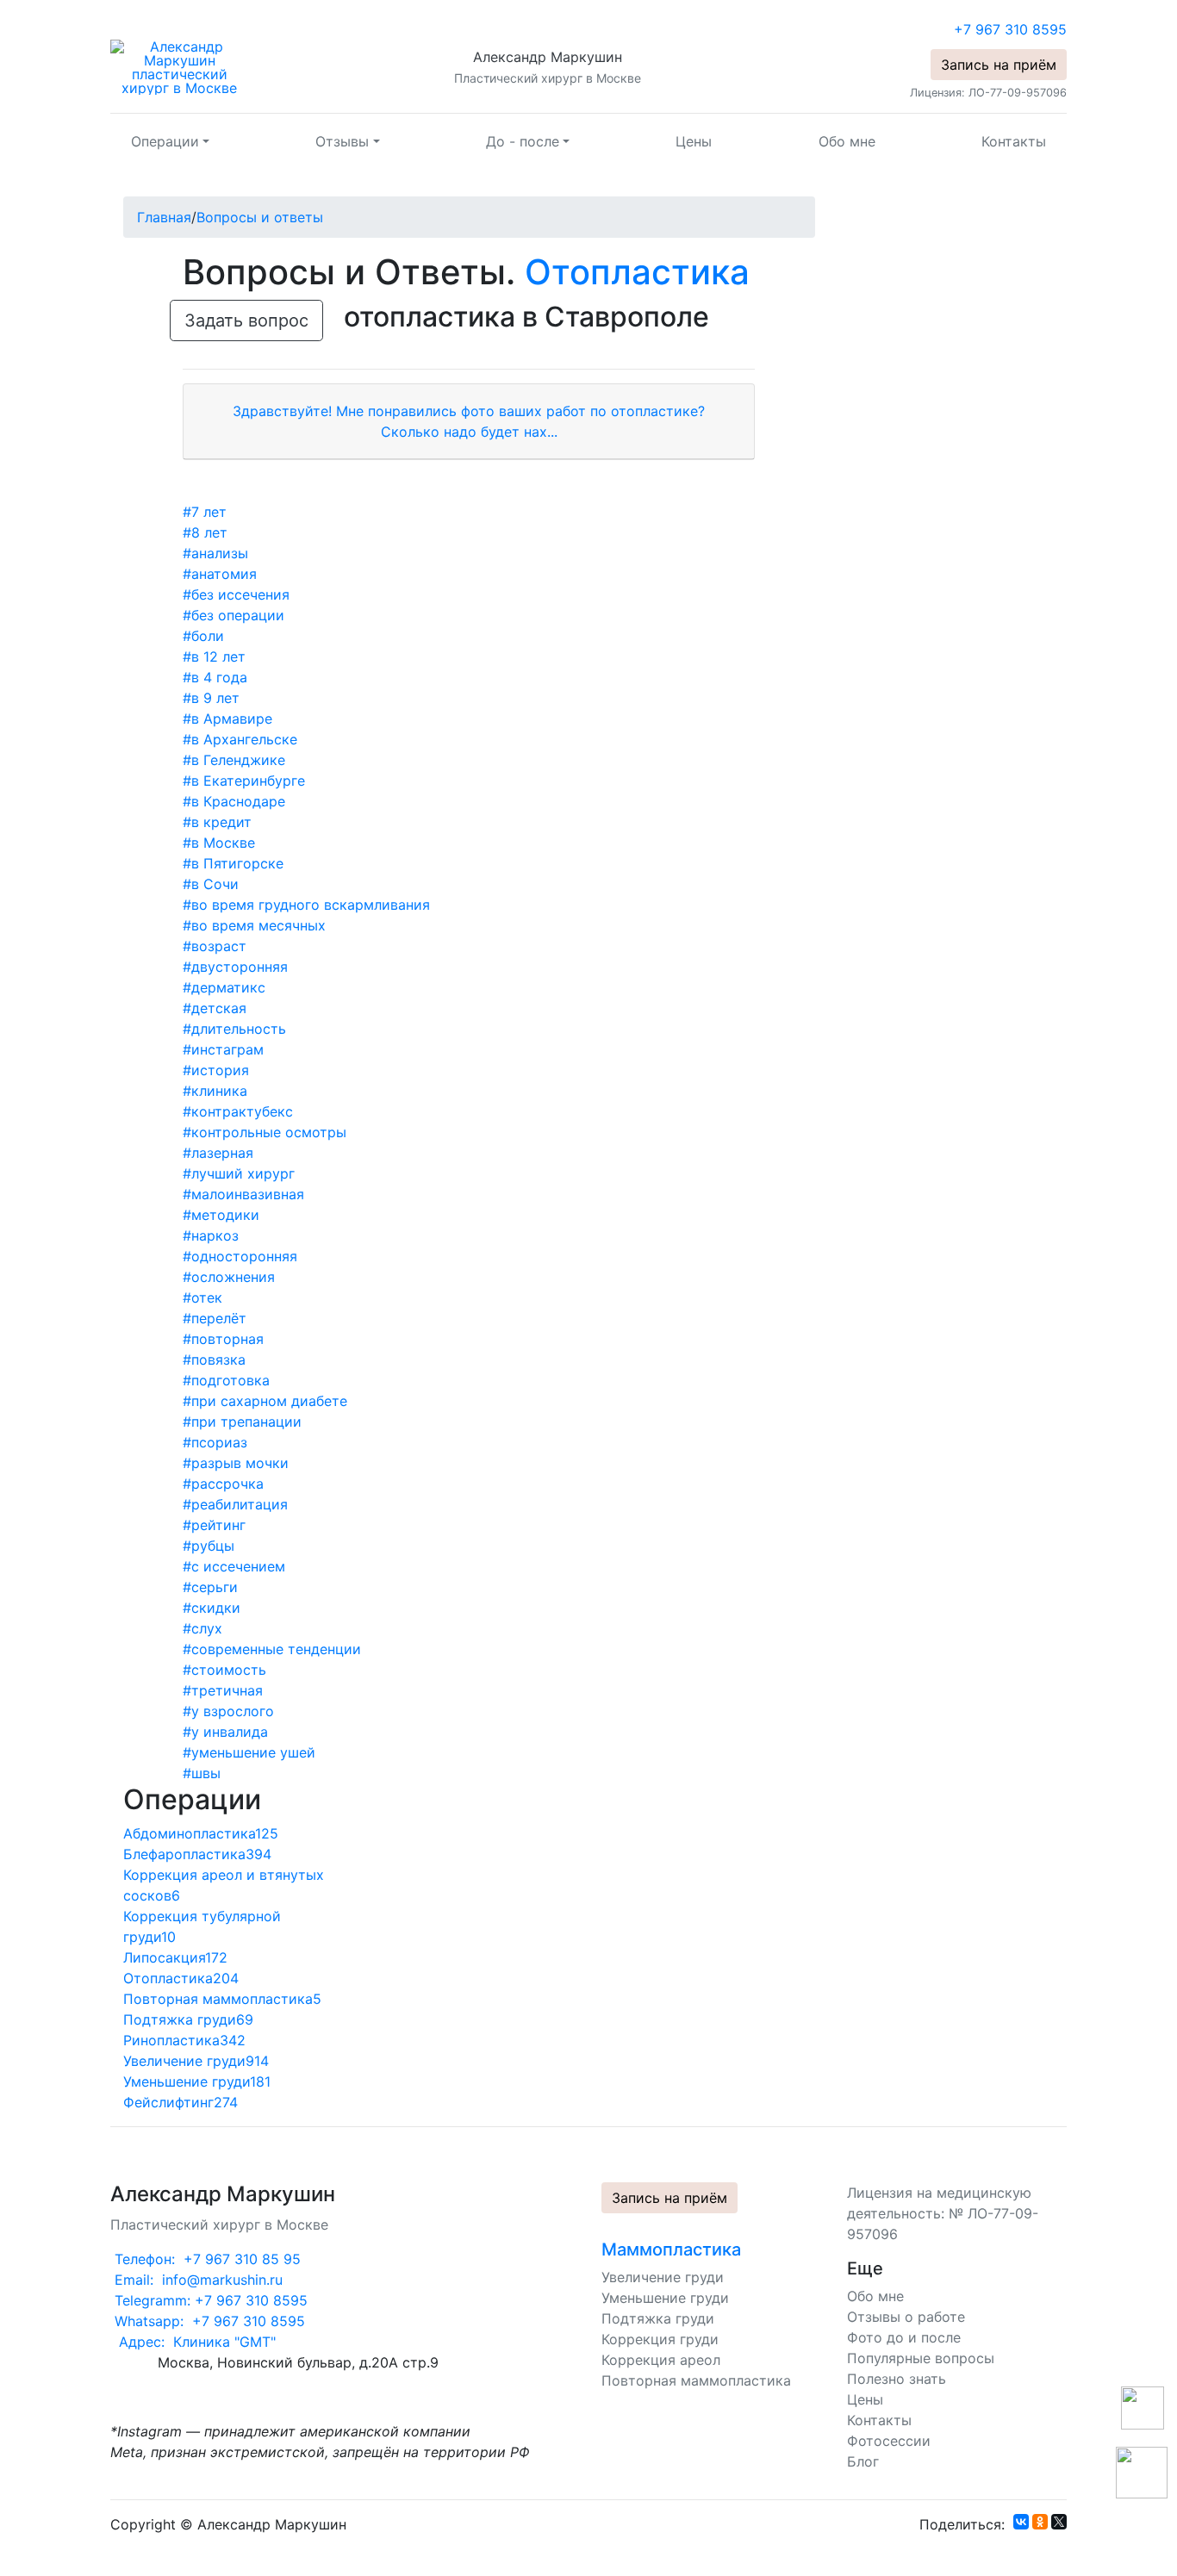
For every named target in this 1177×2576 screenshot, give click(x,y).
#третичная (223, 1690)
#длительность (234, 1029)
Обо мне (847, 141)
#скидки (212, 1608)
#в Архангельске (240, 739)
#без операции (234, 615)
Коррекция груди (660, 2339)
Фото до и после (904, 2337)
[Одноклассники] (1040, 2522)
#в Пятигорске (233, 863)
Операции (165, 141)
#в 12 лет (214, 656)
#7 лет (205, 512)
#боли (203, 636)
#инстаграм (223, 1049)
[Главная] (179, 66)
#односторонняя (240, 1256)
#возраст (215, 946)
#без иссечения (236, 594)
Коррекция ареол (661, 2360)
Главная (164, 217)
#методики (221, 1215)
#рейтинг (214, 1525)
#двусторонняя (235, 967)
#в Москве (219, 843)
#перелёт (215, 1318)
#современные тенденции (272, 1649)
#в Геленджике (234, 760)
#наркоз (211, 1235)
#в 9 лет (211, 698)
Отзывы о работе (906, 2317)
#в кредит (217, 822)
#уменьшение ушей (249, 1752)
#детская (215, 1008)
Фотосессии (889, 2441)
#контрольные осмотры (265, 1132)
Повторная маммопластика (696, 2380)
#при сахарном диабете (265, 1401)
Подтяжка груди (658, 2318)
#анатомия (220, 574)
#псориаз (215, 1442)
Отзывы (342, 141)
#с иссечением (234, 1566)
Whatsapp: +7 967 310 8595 (208, 2321)
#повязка (214, 1360)
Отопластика (637, 272)
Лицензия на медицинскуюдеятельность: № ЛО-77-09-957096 (943, 2213)
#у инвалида (225, 1732)
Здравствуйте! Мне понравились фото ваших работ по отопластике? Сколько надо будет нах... (469, 421)
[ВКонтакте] (1021, 2522)
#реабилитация (235, 1504)
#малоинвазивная (243, 1194)
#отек (202, 1297)
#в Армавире (227, 719)
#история (216, 1070)
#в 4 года (215, 677)
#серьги (210, 1587)
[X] (1059, 2522)
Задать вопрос (246, 320)
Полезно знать (897, 2379)
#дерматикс (224, 987)
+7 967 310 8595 (1010, 29)
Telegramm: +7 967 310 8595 (209, 2300)
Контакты (1014, 141)
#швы (202, 1773)
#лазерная (218, 1153)
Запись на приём (999, 65)
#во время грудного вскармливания (306, 905)
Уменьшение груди (665, 2298)
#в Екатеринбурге (244, 781)
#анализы (215, 553)
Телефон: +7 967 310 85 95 (206, 2259)
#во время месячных (254, 925)
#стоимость (224, 1670)
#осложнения (229, 1277)
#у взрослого (228, 1711)
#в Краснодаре (234, 801)
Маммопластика (671, 2249)
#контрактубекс (238, 1111)
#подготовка (226, 1380)
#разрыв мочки (236, 1463)
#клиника (215, 1091)
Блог (863, 2461)
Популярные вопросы (921, 2358)
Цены (694, 141)
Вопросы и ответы (260, 217)
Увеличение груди (663, 2277)
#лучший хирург (239, 1173)
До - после (523, 141)
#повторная (223, 1339)
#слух (202, 1628)
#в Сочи (211, 884)
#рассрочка (223, 1484)
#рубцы (209, 1546)
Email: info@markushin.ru (196, 2280)
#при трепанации (242, 1422)
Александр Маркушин (548, 57)
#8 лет (205, 532)
